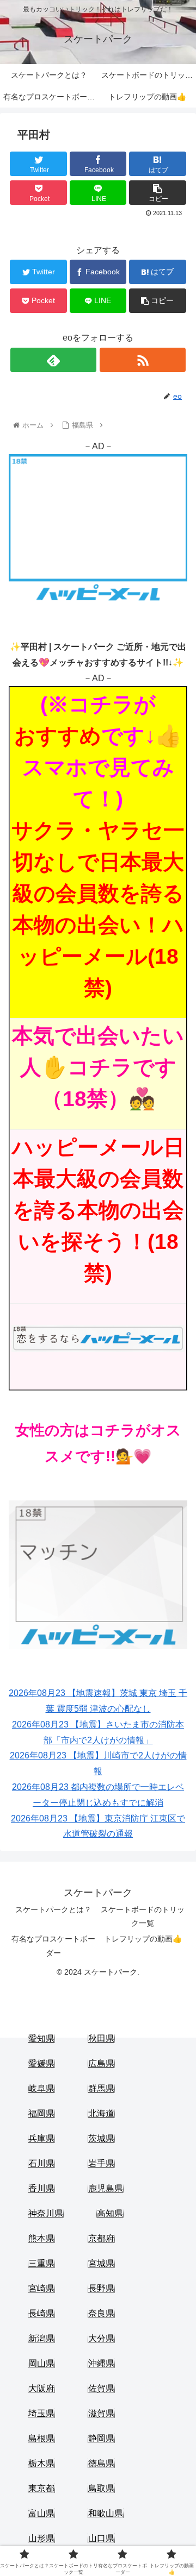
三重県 (41, 2263)
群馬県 (101, 2088)
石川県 (41, 2163)
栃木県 (41, 2463)
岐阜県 (41, 2088)
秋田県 (101, 2038)
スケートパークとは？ (53, 1909)
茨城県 (101, 2138)
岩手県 (101, 2163)
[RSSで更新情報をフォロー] (142, 360)
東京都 (41, 2488)
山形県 (41, 2538)
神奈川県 (46, 2213)
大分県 (101, 2338)
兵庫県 (41, 2138)
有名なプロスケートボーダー (53, 1946)
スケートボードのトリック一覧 (143, 1916)
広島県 (101, 2063)
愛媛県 (41, 2063)
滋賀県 (101, 2413)
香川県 (41, 2188)
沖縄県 (101, 2363)
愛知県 (41, 2038)
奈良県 (101, 2313)
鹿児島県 (106, 2188)
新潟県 (41, 2338)
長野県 (101, 2288)
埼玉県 (41, 2413)
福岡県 (41, 2113)
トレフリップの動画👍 (143, 1939)
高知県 (110, 2213)
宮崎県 (41, 2288)
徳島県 (101, 2463)
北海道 (101, 2113)
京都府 (101, 2238)
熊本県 (41, 2238)
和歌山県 (106, 2513)
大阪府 (41, 2388)
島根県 (41, 2438)
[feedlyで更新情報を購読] (53, 360)
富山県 (41, 2513)
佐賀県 (101, 2388)
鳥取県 (101, 2488)
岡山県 (41, 2363)
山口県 (101, 2538)
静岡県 (101, 2438)
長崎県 (41, 2313)
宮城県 (101, 2263)
